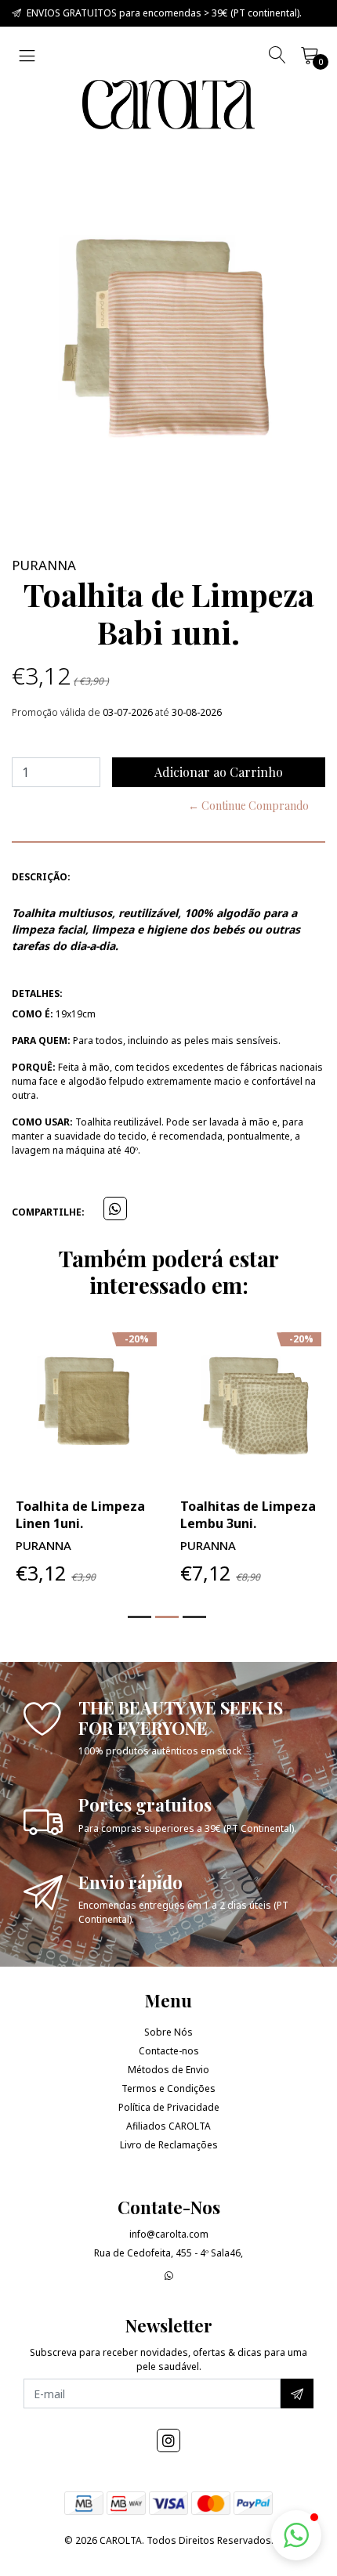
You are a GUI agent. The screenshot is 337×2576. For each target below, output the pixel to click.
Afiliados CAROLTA (168, 2126)
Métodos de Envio (168, 2070)
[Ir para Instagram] (168, 2441)
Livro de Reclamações (169, 2145)
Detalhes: (37, 994)
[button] (140, 1617)
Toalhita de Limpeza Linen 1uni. (80, 1515)
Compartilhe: (48, 1212)
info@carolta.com (169, 2234)
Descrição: (41, 877)
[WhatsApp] (169, 2276)
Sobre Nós (168, 2032)
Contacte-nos (169, 2051)
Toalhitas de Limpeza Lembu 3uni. (248, 1515)
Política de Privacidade (169, 2107)
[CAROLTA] (168, 105)
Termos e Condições (168, 2088)
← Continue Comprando (248, 806)
